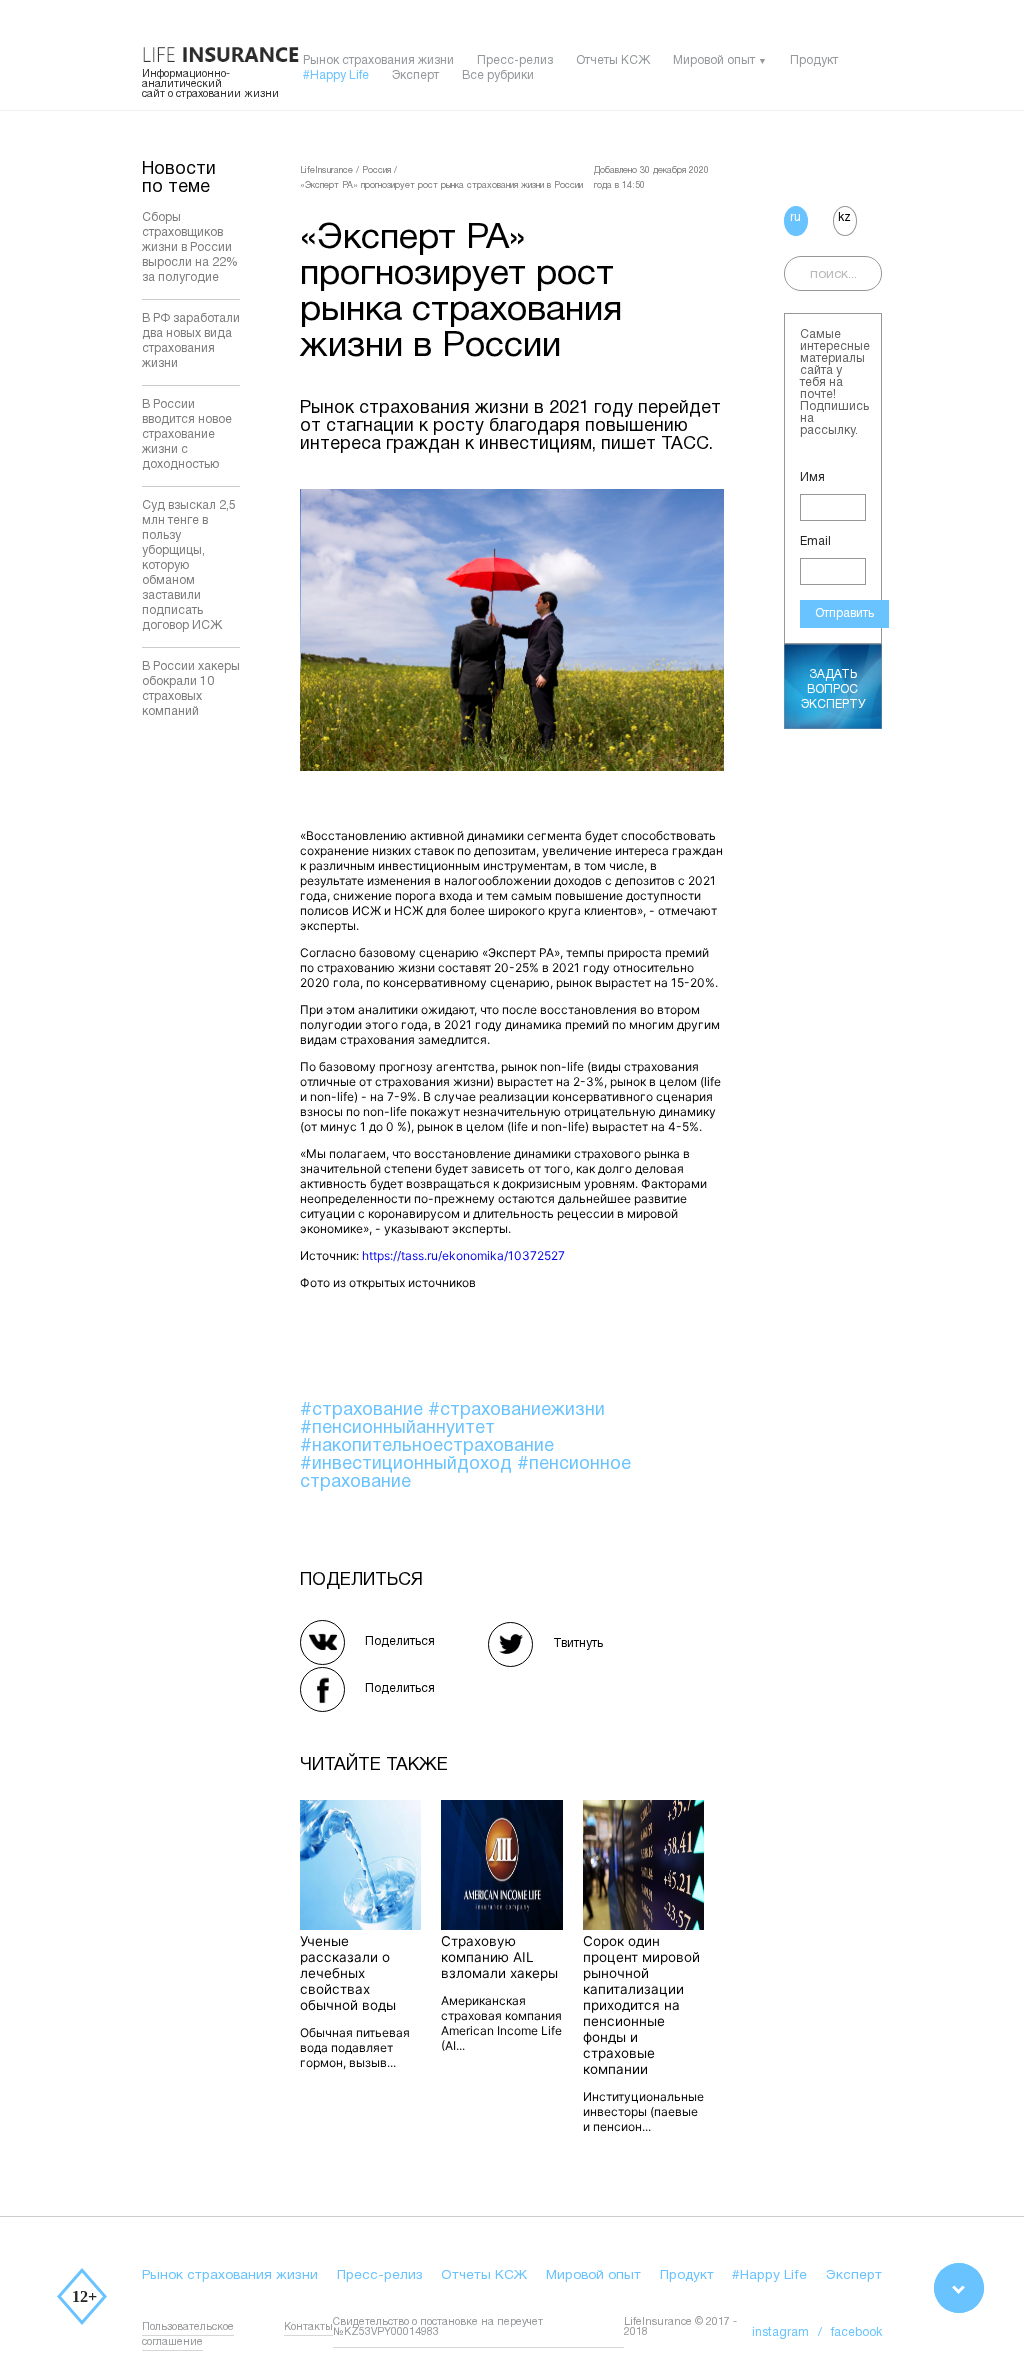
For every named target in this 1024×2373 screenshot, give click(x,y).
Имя (812, 477)
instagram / (791, 2332)
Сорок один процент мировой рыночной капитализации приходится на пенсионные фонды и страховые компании (641, 2005)
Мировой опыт (714, 60)
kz (844, 217)
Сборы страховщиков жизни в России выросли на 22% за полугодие (190, 247)
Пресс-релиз (515, 60)
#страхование (364, 1410)
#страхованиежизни (516, 1410)
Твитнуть (578, 1643)
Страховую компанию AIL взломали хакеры (499, 1957)
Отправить (844, 613)
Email (815, 541)
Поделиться (400, 1641)
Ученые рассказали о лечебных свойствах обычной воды (348, 1973)
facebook (856, 2332)
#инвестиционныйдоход (408, 1464)
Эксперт (415, 75)
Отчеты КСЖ (613, 60)
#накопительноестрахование (427, 1446)
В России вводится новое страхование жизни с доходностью (187, 434)
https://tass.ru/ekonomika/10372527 (463, 1255)
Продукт (814, 60)
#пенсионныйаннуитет (397, 1428)
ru (795, 217)
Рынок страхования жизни (378, 60)
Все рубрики (498, 75)
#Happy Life (336, 75)
